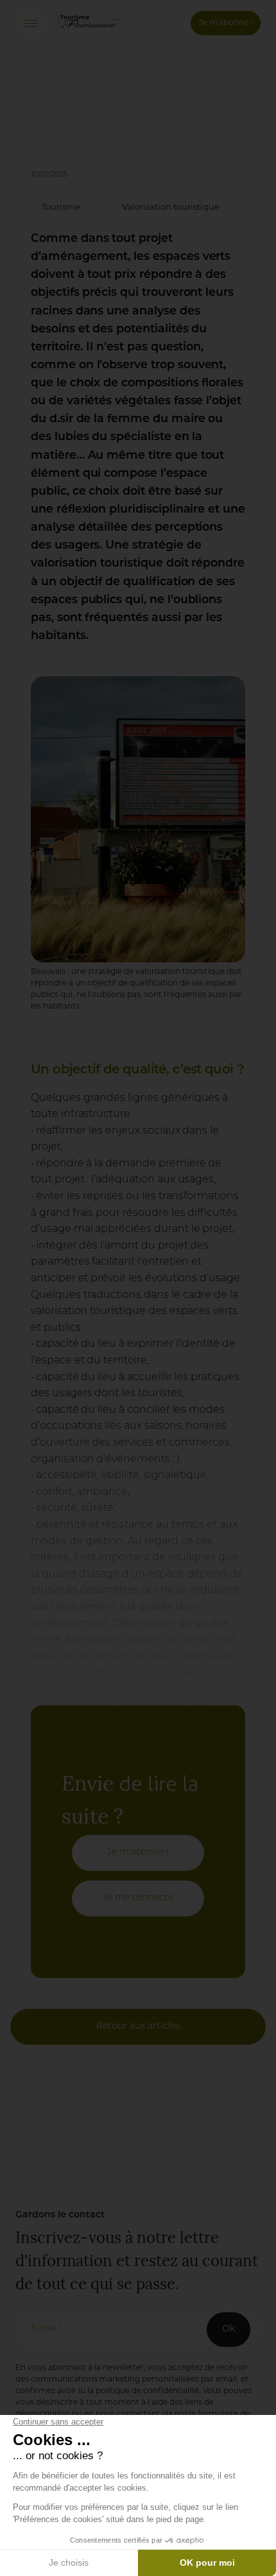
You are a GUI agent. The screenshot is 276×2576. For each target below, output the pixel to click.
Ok (229, 2329)
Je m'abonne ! (226, 23)
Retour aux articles (138, 2026)
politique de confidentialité (147, 2391)
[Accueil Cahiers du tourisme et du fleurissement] (89, 31)
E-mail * (46, 2328)
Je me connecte (138, 1898)
